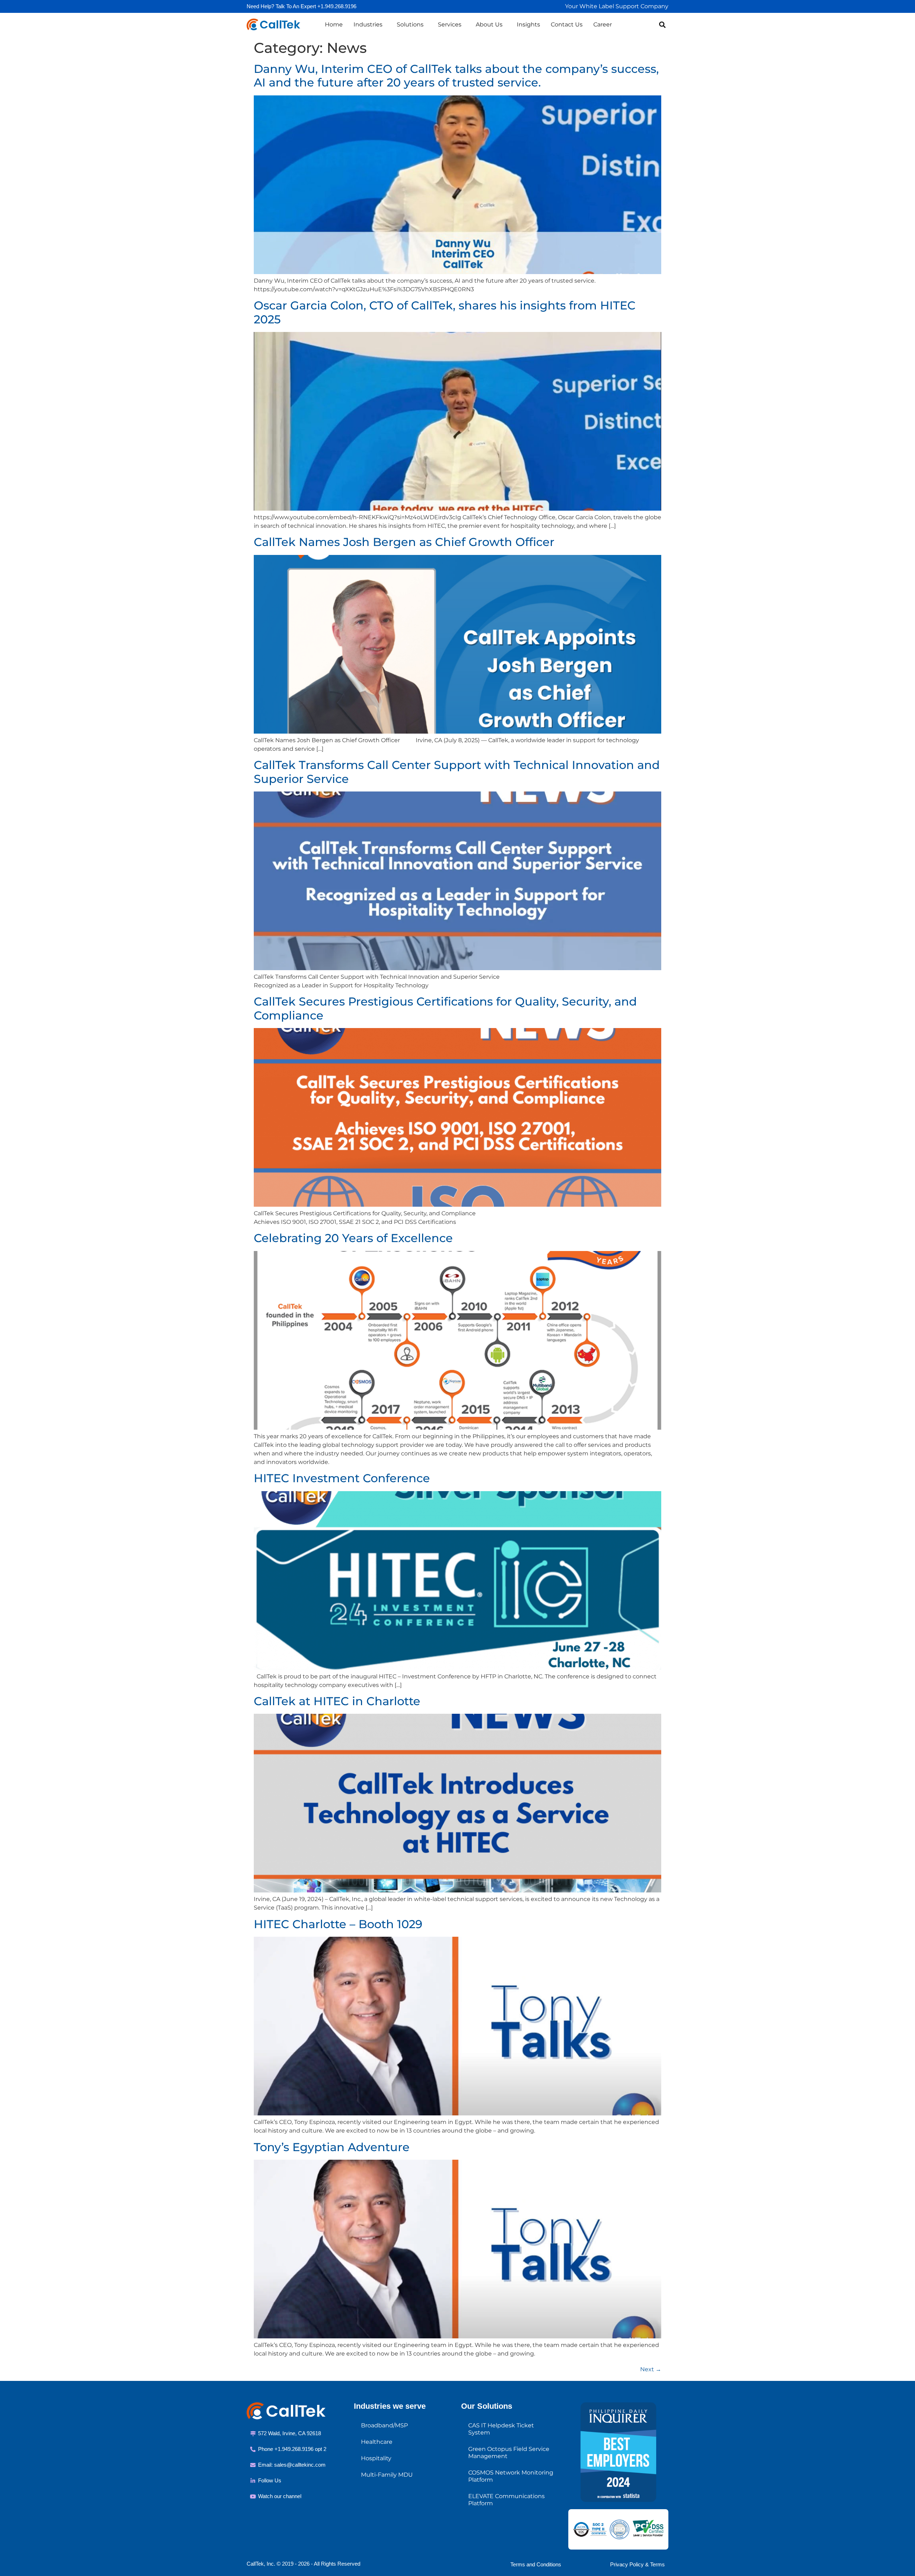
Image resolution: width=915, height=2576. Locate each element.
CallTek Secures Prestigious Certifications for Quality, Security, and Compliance (445, 1008)
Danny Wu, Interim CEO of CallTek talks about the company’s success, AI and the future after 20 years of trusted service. (456, 76)
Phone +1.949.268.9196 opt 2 (292, 2449)
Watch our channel (280, 2496)
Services (450, 24)
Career (603, 24)
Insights (528, 24)
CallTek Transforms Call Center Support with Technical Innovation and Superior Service (457, 772)
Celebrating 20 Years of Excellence (353, 1238)
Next (651, 2369)
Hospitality (376, 2458)
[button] (662, 24)
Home (334, 24)
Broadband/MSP (384, 2425)
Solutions (410, 24)
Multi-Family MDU (387, 2475)
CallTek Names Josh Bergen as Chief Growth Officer (404, 542)
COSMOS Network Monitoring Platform (511, 2476)
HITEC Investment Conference (342, 1478)
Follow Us (270, 2480)
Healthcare (377, 2442)
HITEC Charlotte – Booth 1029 (338, 1924)
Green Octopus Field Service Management (509, 2453)
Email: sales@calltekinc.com (292, 2465)
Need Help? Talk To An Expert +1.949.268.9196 (301, 6)
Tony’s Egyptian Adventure (332, 2147)
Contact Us (567, 24)
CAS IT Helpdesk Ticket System (501, 2429)
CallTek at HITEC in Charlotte (337, 1701)
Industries (368, 24)
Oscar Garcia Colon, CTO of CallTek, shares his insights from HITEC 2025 (445, 312)
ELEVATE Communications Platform (506, 2500)
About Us (489, 24)
